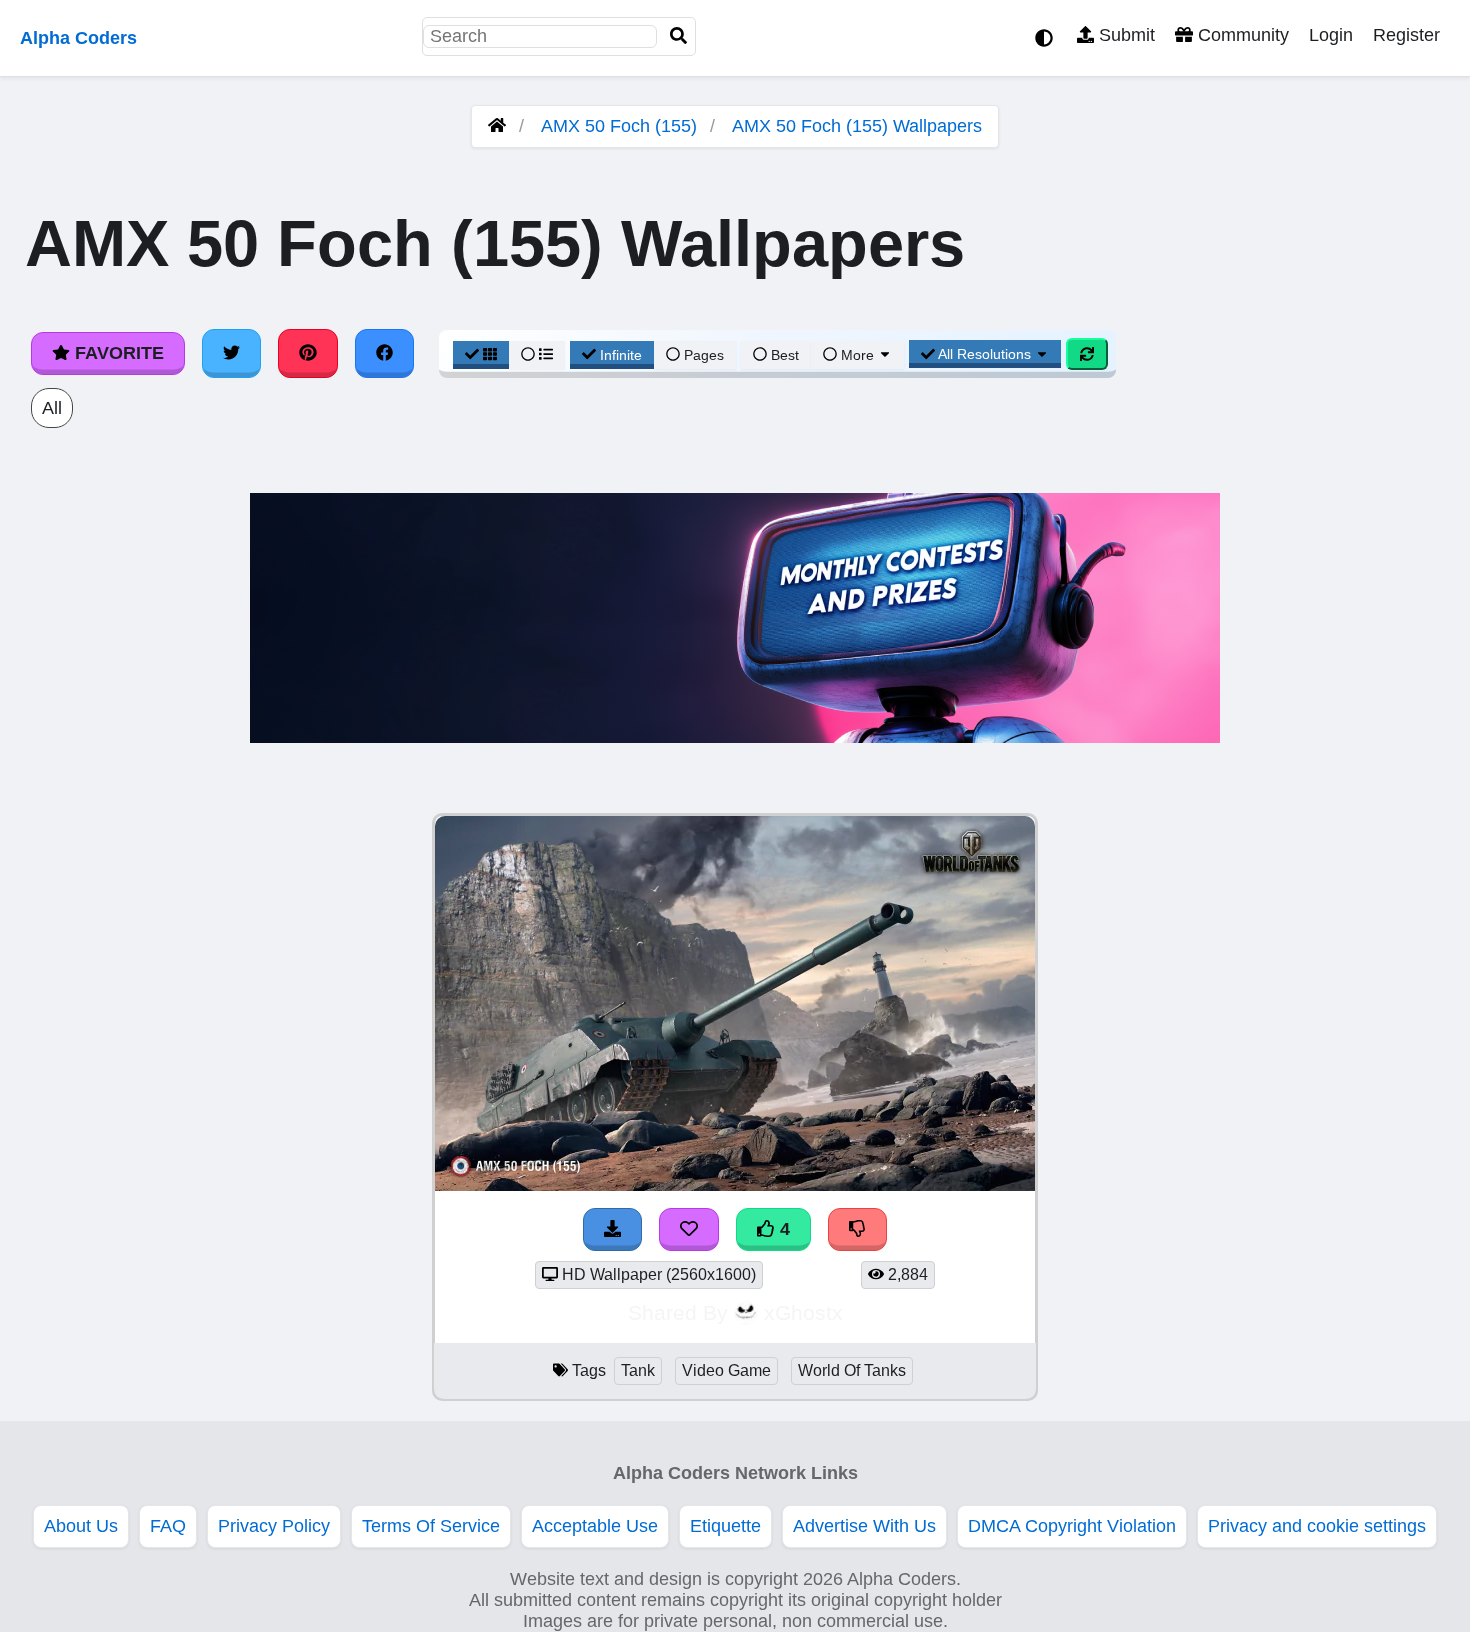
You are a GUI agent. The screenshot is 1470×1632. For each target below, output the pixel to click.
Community (1241, 35)
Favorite (117, 353)
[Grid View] (481, 355)
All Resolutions (985, 354)
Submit (1124, 35)
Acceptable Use (595, 1526)
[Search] (679, 36)
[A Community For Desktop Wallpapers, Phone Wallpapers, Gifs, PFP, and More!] (497, 126)
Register (1406, 35)
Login (1331, 35)
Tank (638, 1370)
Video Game (726, 1370)
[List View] (537, 355)
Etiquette (725, 1526)
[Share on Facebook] (385, 353)
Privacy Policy (274, 1526)
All (52, 408)
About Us (81, 1526)
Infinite (621, 355)
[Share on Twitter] (232, 353)
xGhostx (803, 1312)
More (857, 355)
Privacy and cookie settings (1317, 1526)
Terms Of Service (431, 1526)
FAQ (168, 1526)
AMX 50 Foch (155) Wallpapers (857, 126)
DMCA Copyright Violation (1072, 1526)
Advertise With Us (864, 1526)
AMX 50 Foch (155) (619, 126)
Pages (704, 355)
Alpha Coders (78, 38)
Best (783, 355)
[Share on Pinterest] (308, 353)
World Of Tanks (852, 1370)
